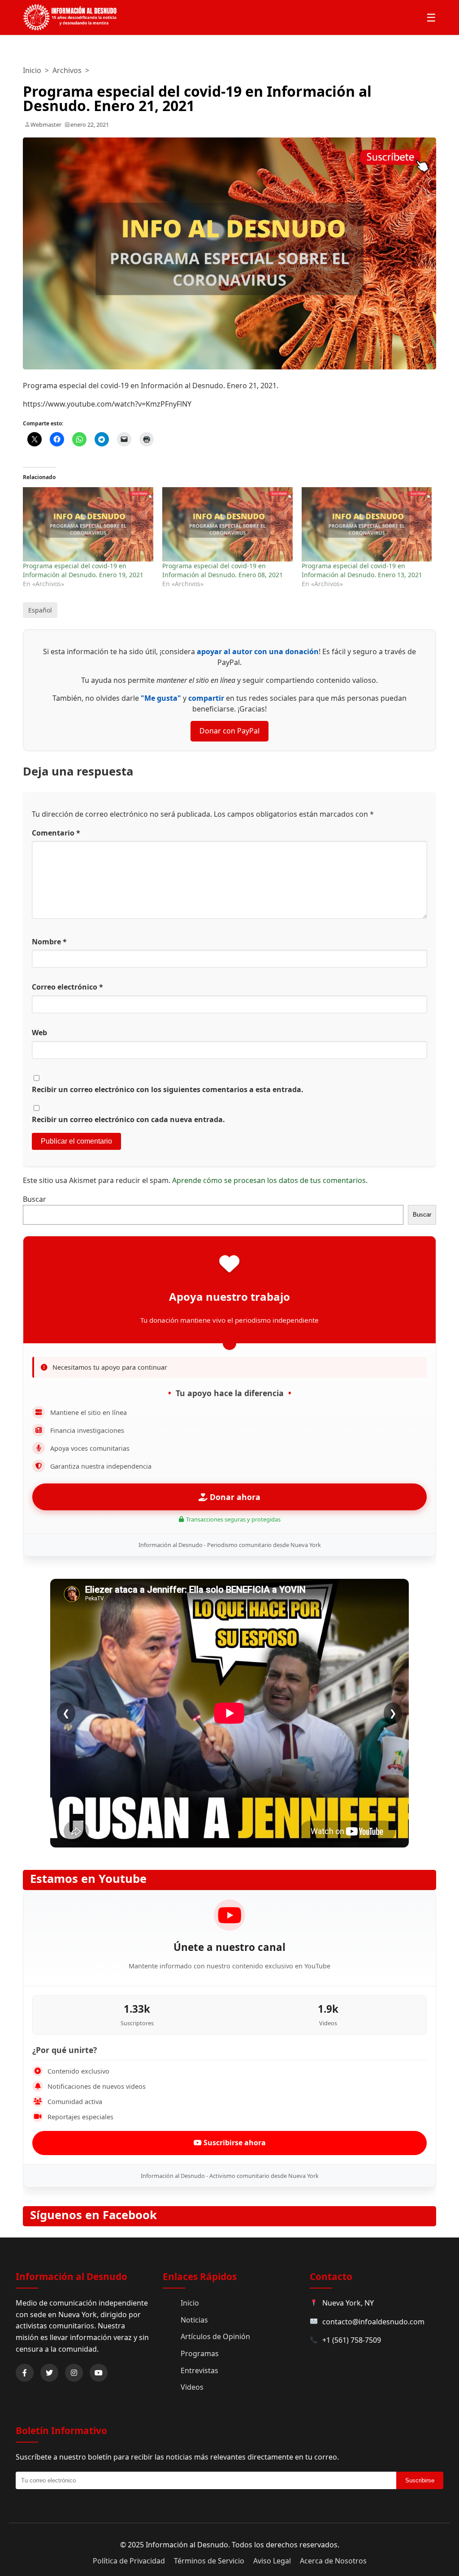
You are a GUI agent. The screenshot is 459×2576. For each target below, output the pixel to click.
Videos (192, 2387)
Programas (200, 2353)
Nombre (49, 942)
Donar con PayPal (229, 731)
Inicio (32, 70)
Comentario (56, 833)
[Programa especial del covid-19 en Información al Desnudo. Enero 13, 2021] (367, 524)
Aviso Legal (272, 2561)
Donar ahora (234, 1497)
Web (39, 1033)
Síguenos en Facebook (93, 2215)
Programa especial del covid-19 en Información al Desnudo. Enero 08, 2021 (223, 570)
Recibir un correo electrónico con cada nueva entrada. (128, 1119)
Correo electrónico (67, 987)
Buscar (35, 1199)
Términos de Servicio (209, 2561)
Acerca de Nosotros (333, 2561)
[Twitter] (49, 2373)
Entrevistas (199, 2370)
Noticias (194, 2320)
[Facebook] (25, 2373)
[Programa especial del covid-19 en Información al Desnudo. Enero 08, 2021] (227, 524)
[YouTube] (99, 2373)
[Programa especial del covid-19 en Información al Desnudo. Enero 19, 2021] (88, 524)
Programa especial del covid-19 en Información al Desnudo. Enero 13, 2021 (362, 570)
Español (40, 610)
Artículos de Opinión (215, 2336)
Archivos (67, 70)
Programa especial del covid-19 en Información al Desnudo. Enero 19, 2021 (83, 570)
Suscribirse (420, 2480)
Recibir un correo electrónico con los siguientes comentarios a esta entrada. (168, 1089)
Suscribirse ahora (234, 2143)
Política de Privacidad (129, 2561)
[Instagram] (74, 2373)
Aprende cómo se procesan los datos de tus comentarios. (270, 1180)
